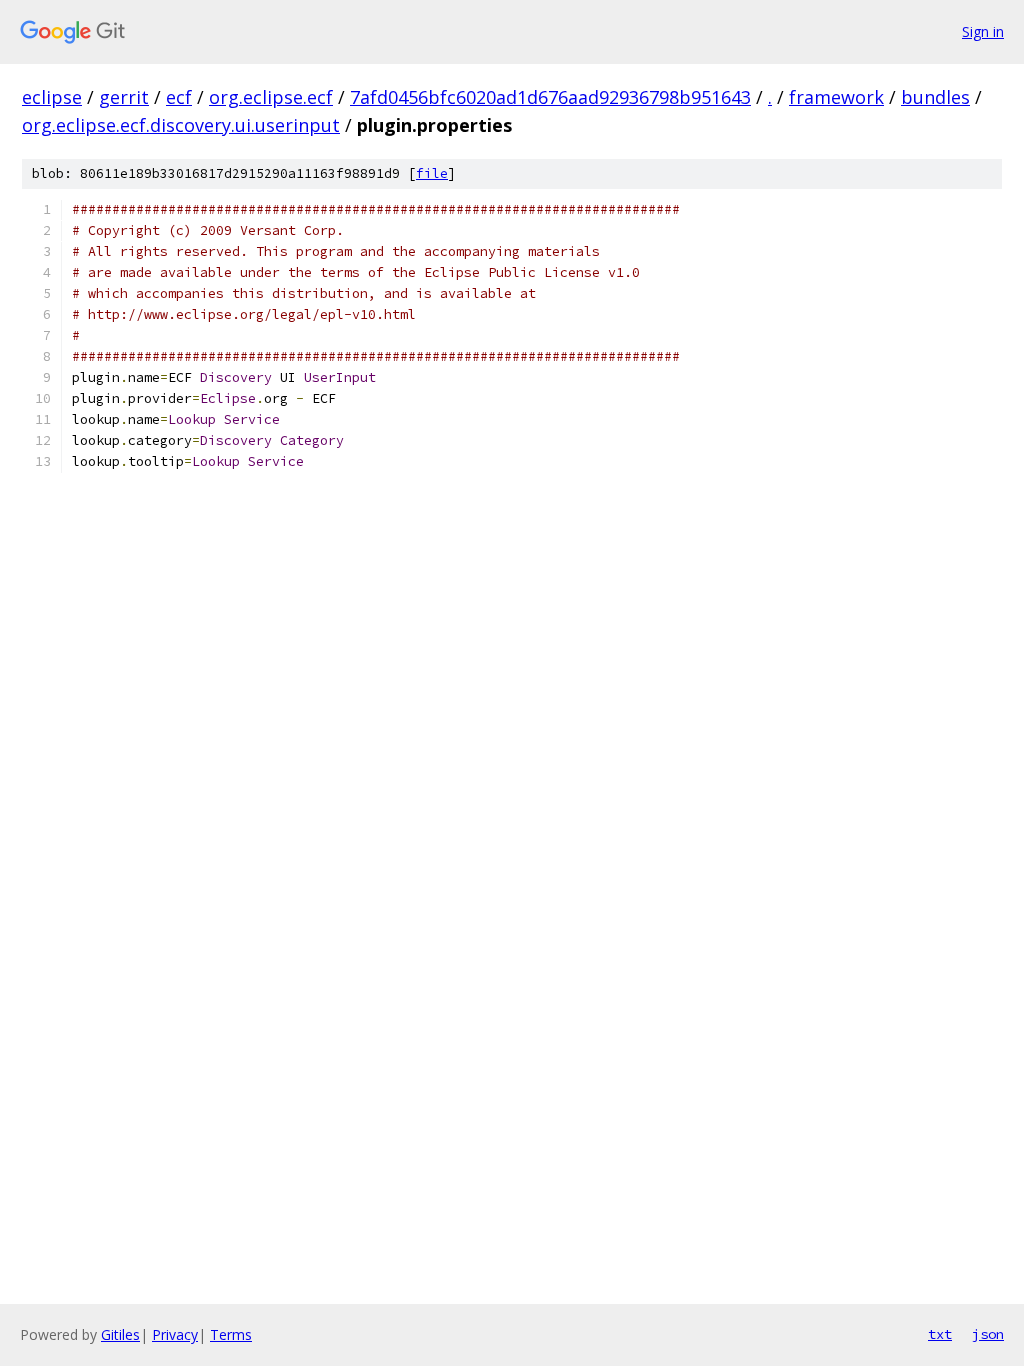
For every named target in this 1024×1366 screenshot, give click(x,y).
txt (940, 1334)
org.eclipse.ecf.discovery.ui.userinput (181, 125)
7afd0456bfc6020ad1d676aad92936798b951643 (550, 97)
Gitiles (120, 1334)
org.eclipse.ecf (271, 97)
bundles (935, 97)
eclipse (52, 97)
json (988, 1334)
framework (836, 97)
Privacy (175, 1334)
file (432, 173)
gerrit (124, 97)
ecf (179, 97)
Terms (231, 1334)
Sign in (983, 31)
